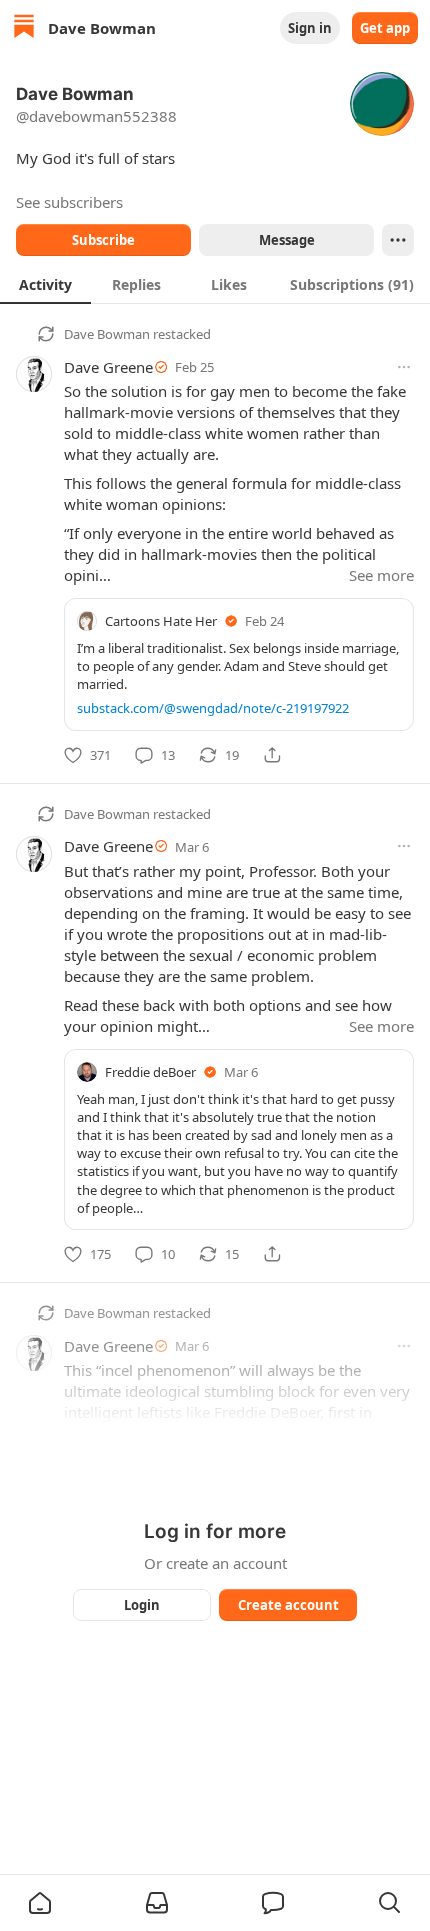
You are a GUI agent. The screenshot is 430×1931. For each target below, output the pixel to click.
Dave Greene (108, 367)
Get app (385, 28)
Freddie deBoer (150, 1072)
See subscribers (69, 202)
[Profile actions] (398, 240)
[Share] (272, 755)
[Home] (24, 28)
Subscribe (103, 240)
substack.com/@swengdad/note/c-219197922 (213, 708)
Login (142, 1605)
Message (287, 240)
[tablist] (215, 284)
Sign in (310, 28)
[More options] (404, 367)
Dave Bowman (107, 334)
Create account (288, 1605)
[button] (40, 1903)
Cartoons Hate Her (161, 621)
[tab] (45, 284)
